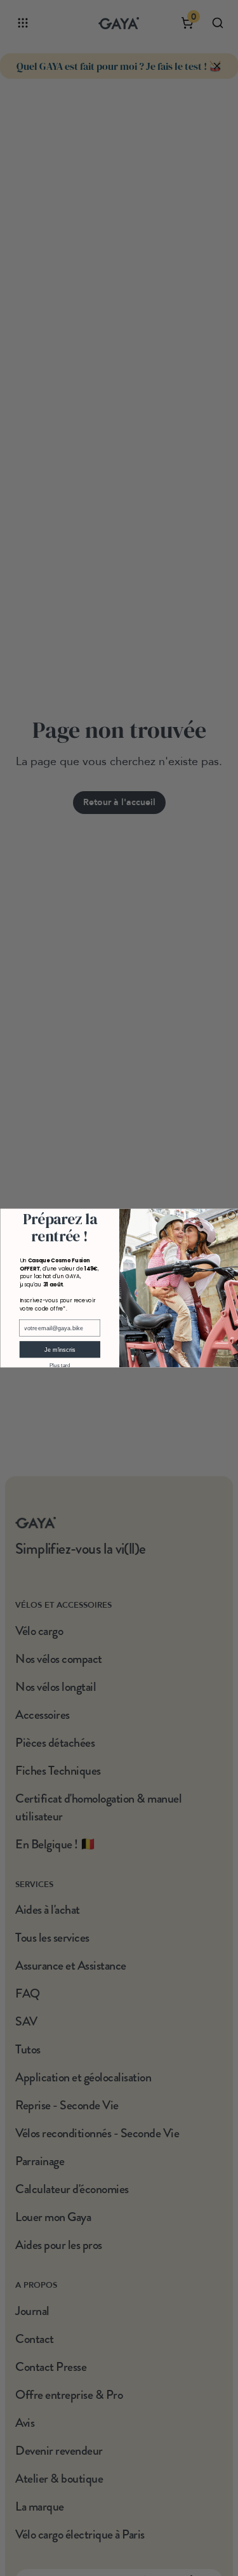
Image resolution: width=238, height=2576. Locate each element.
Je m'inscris (59, 1349)
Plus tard (59, 1365)
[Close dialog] (231, 1215)
